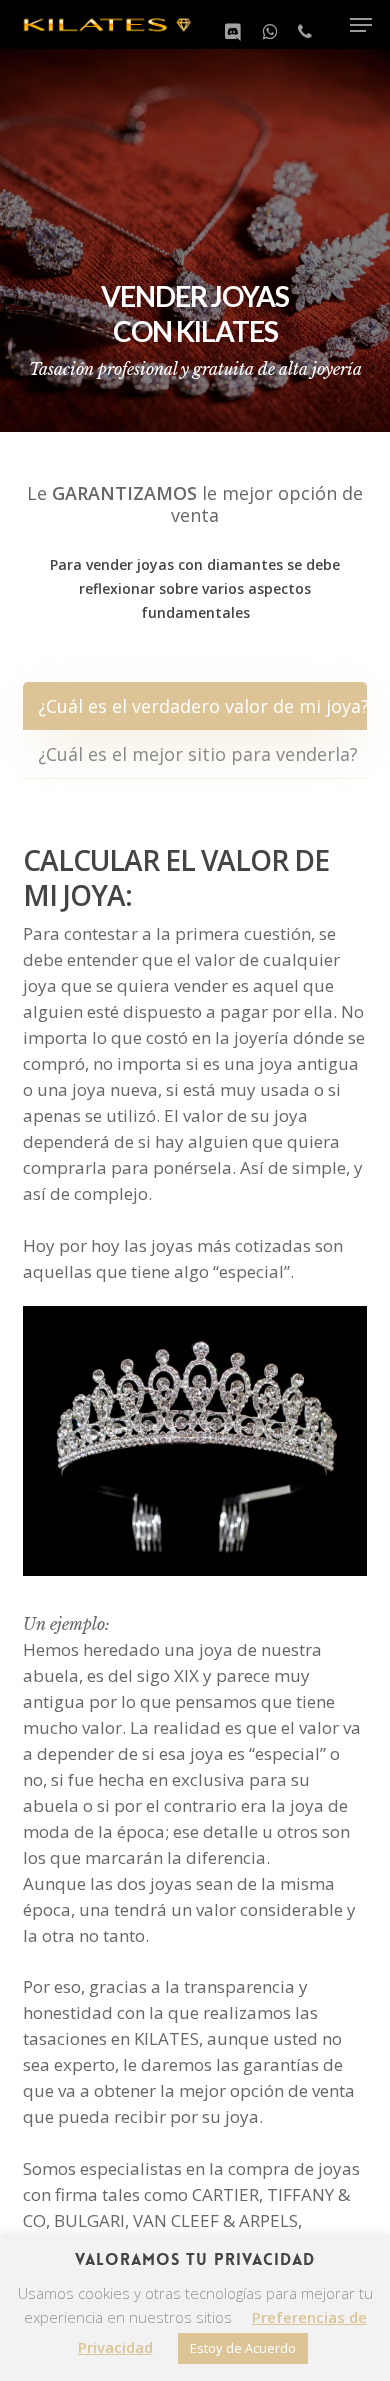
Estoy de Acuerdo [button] (243, 2348)
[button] (361, 25)
